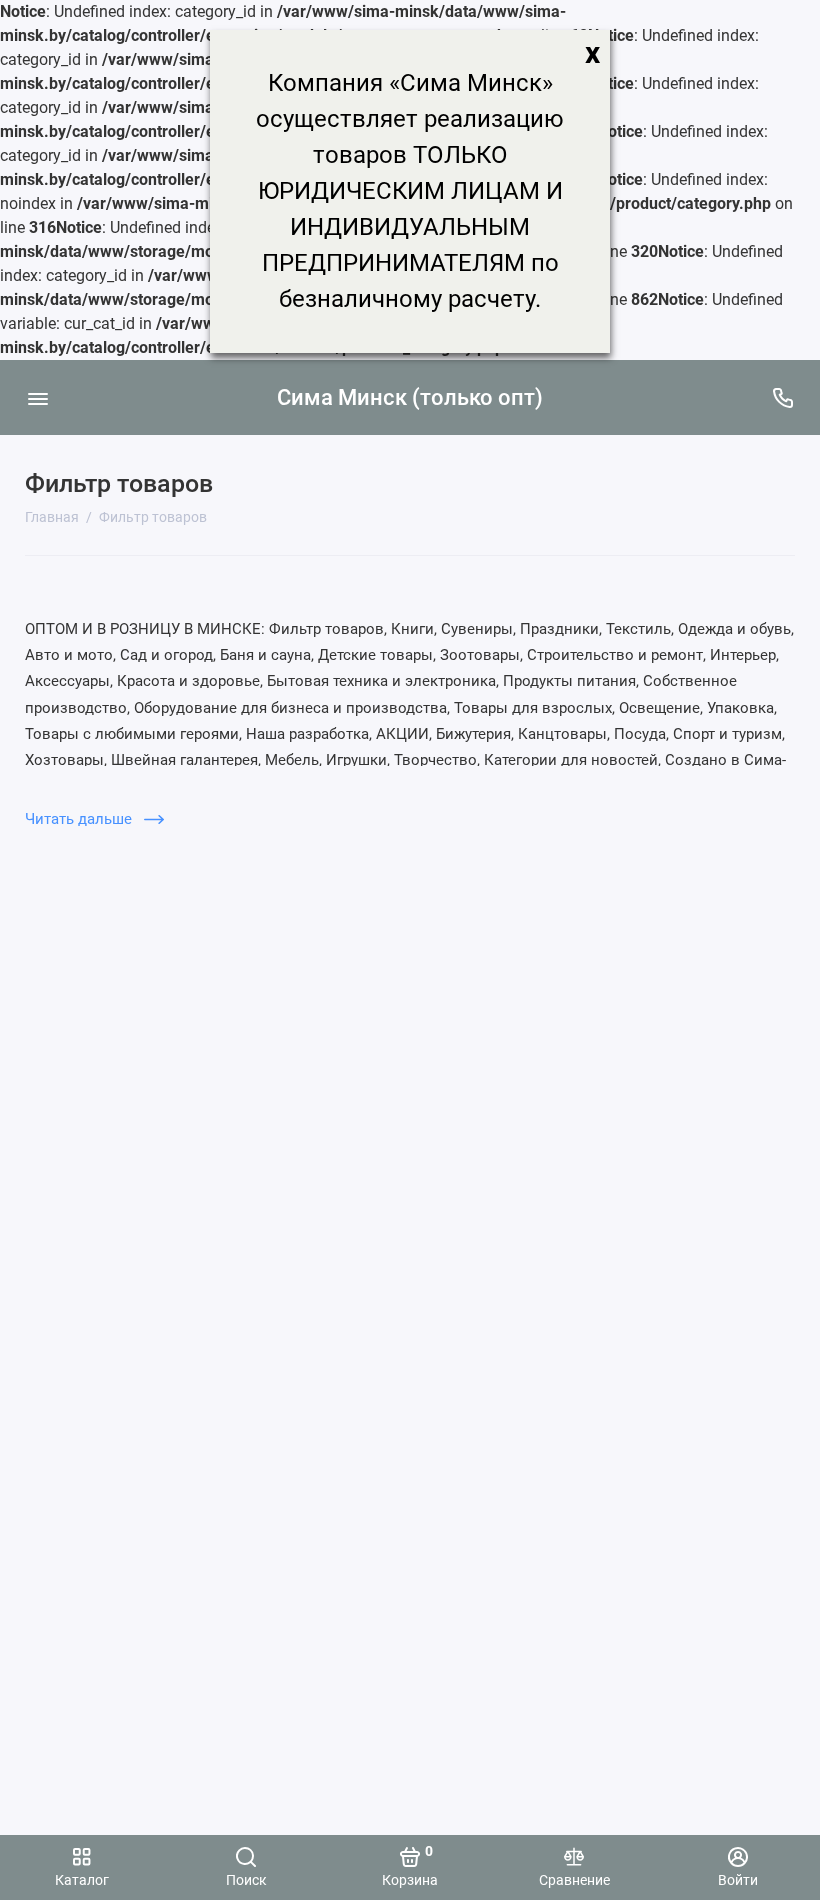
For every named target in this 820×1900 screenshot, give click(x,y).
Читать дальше (80, 819)
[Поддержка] (782, 397)
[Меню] (37, 397)
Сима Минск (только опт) (410, 397)
